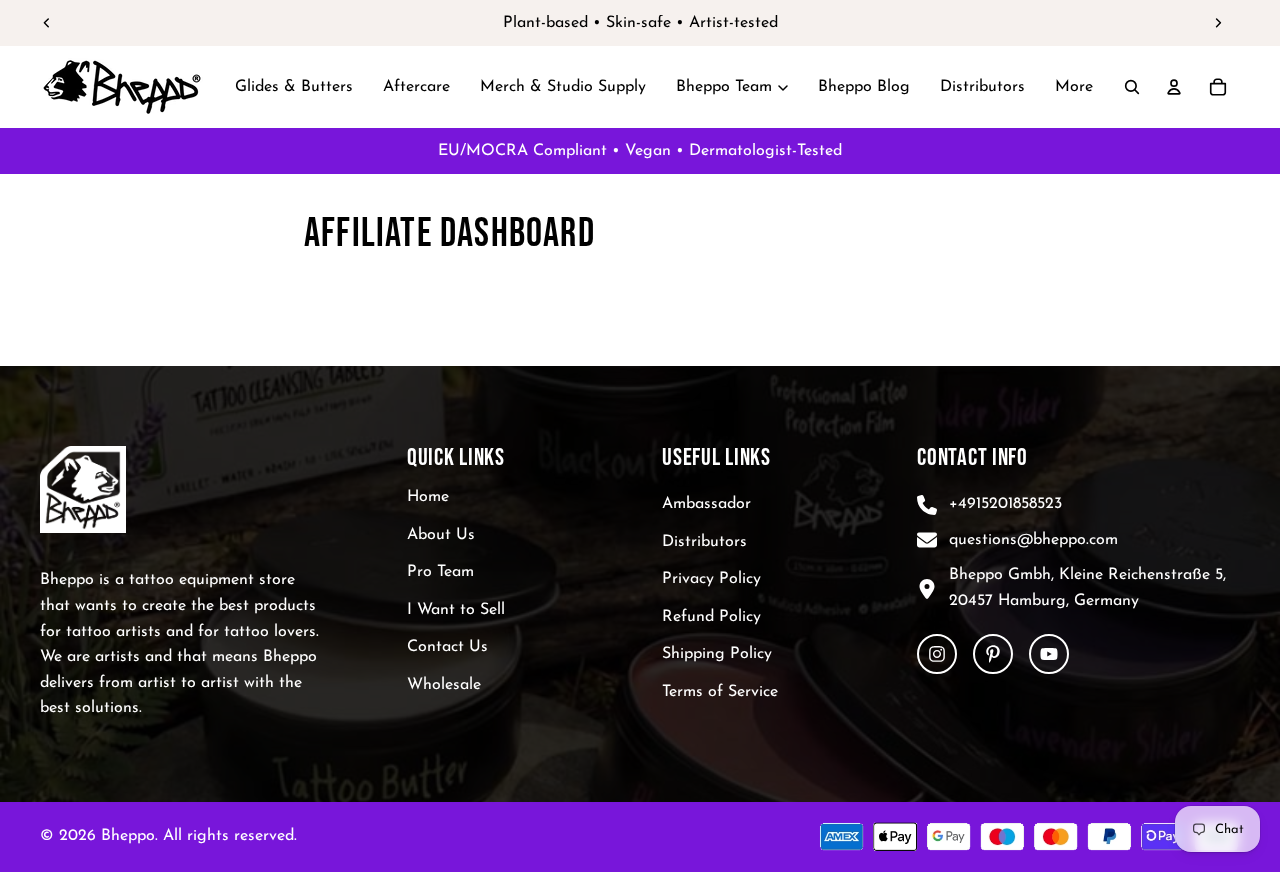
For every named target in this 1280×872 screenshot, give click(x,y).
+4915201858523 (1005, 504)
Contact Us (447, 648)
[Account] (1174, 87)
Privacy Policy (711, 580)
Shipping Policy (717, 655)
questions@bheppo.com (1033, 540)
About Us (441, 535)
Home (428, 497)
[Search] (1132, 87)
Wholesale (444, 685)
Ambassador (706, 504)
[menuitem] (1074, 87)
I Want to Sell (456, 610)
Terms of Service (720, 692)
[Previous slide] (47, 23)
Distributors (704, 542)
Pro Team (440, 573)
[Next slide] (1218, 23)
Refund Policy (711, 617)
